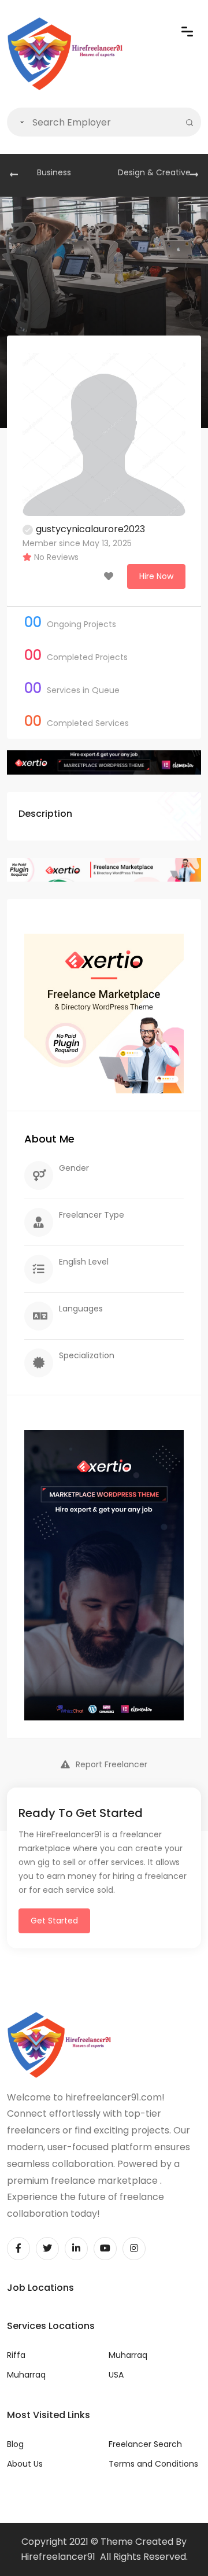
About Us (25, 2464)
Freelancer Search (145, 2444)
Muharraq (26, 2375)
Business (54, 172)
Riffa (16, 2355)
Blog (15, 2444)
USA (116, 2375)
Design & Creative (154, 172)
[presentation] (14, 175)
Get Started (54, 1921)
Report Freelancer (112, 1764)
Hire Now (156, 576)
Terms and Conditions (153, 2464)
